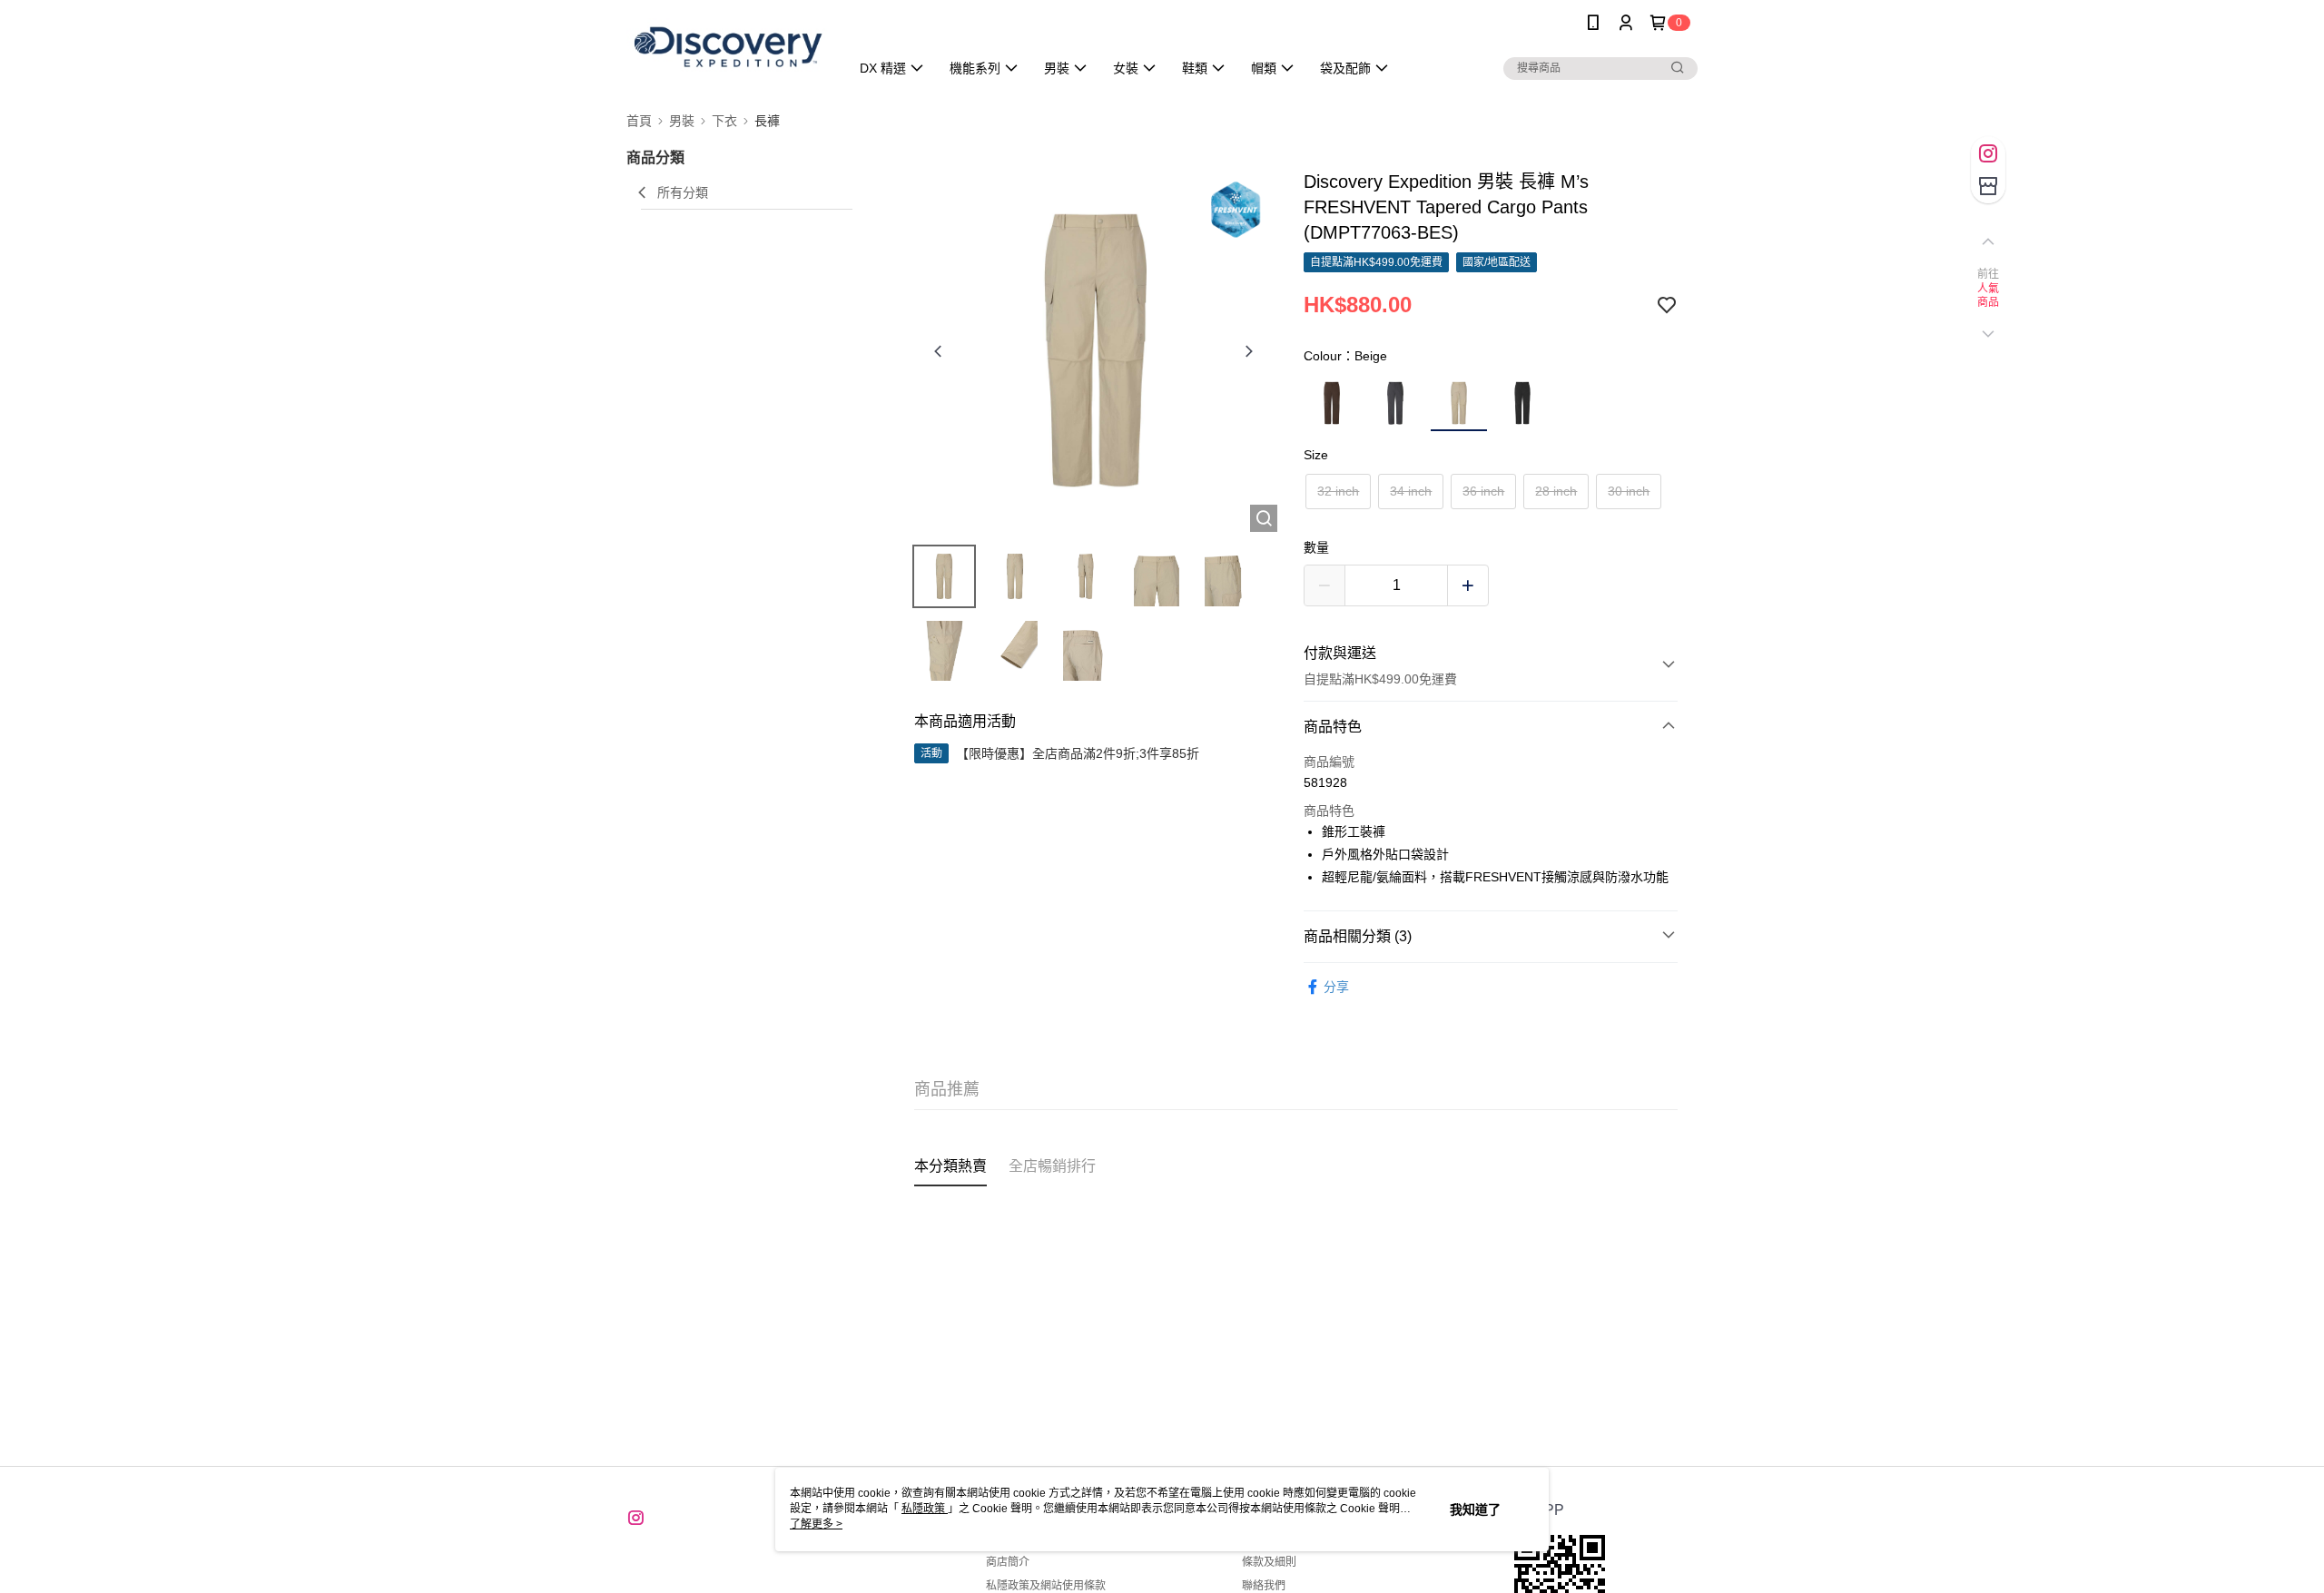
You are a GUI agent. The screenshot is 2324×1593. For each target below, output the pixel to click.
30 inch (1629, 491)
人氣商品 (1989, 296)
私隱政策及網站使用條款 (1046, 1586)
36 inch (1483, 491)
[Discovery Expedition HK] (727, 48)
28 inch (1556, 491)
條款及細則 (1269, 1562)
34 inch (1411, 491)
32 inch (1338, 491)
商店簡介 (1008, 1562)
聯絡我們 (1264, 1586)
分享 (1336, 987)
